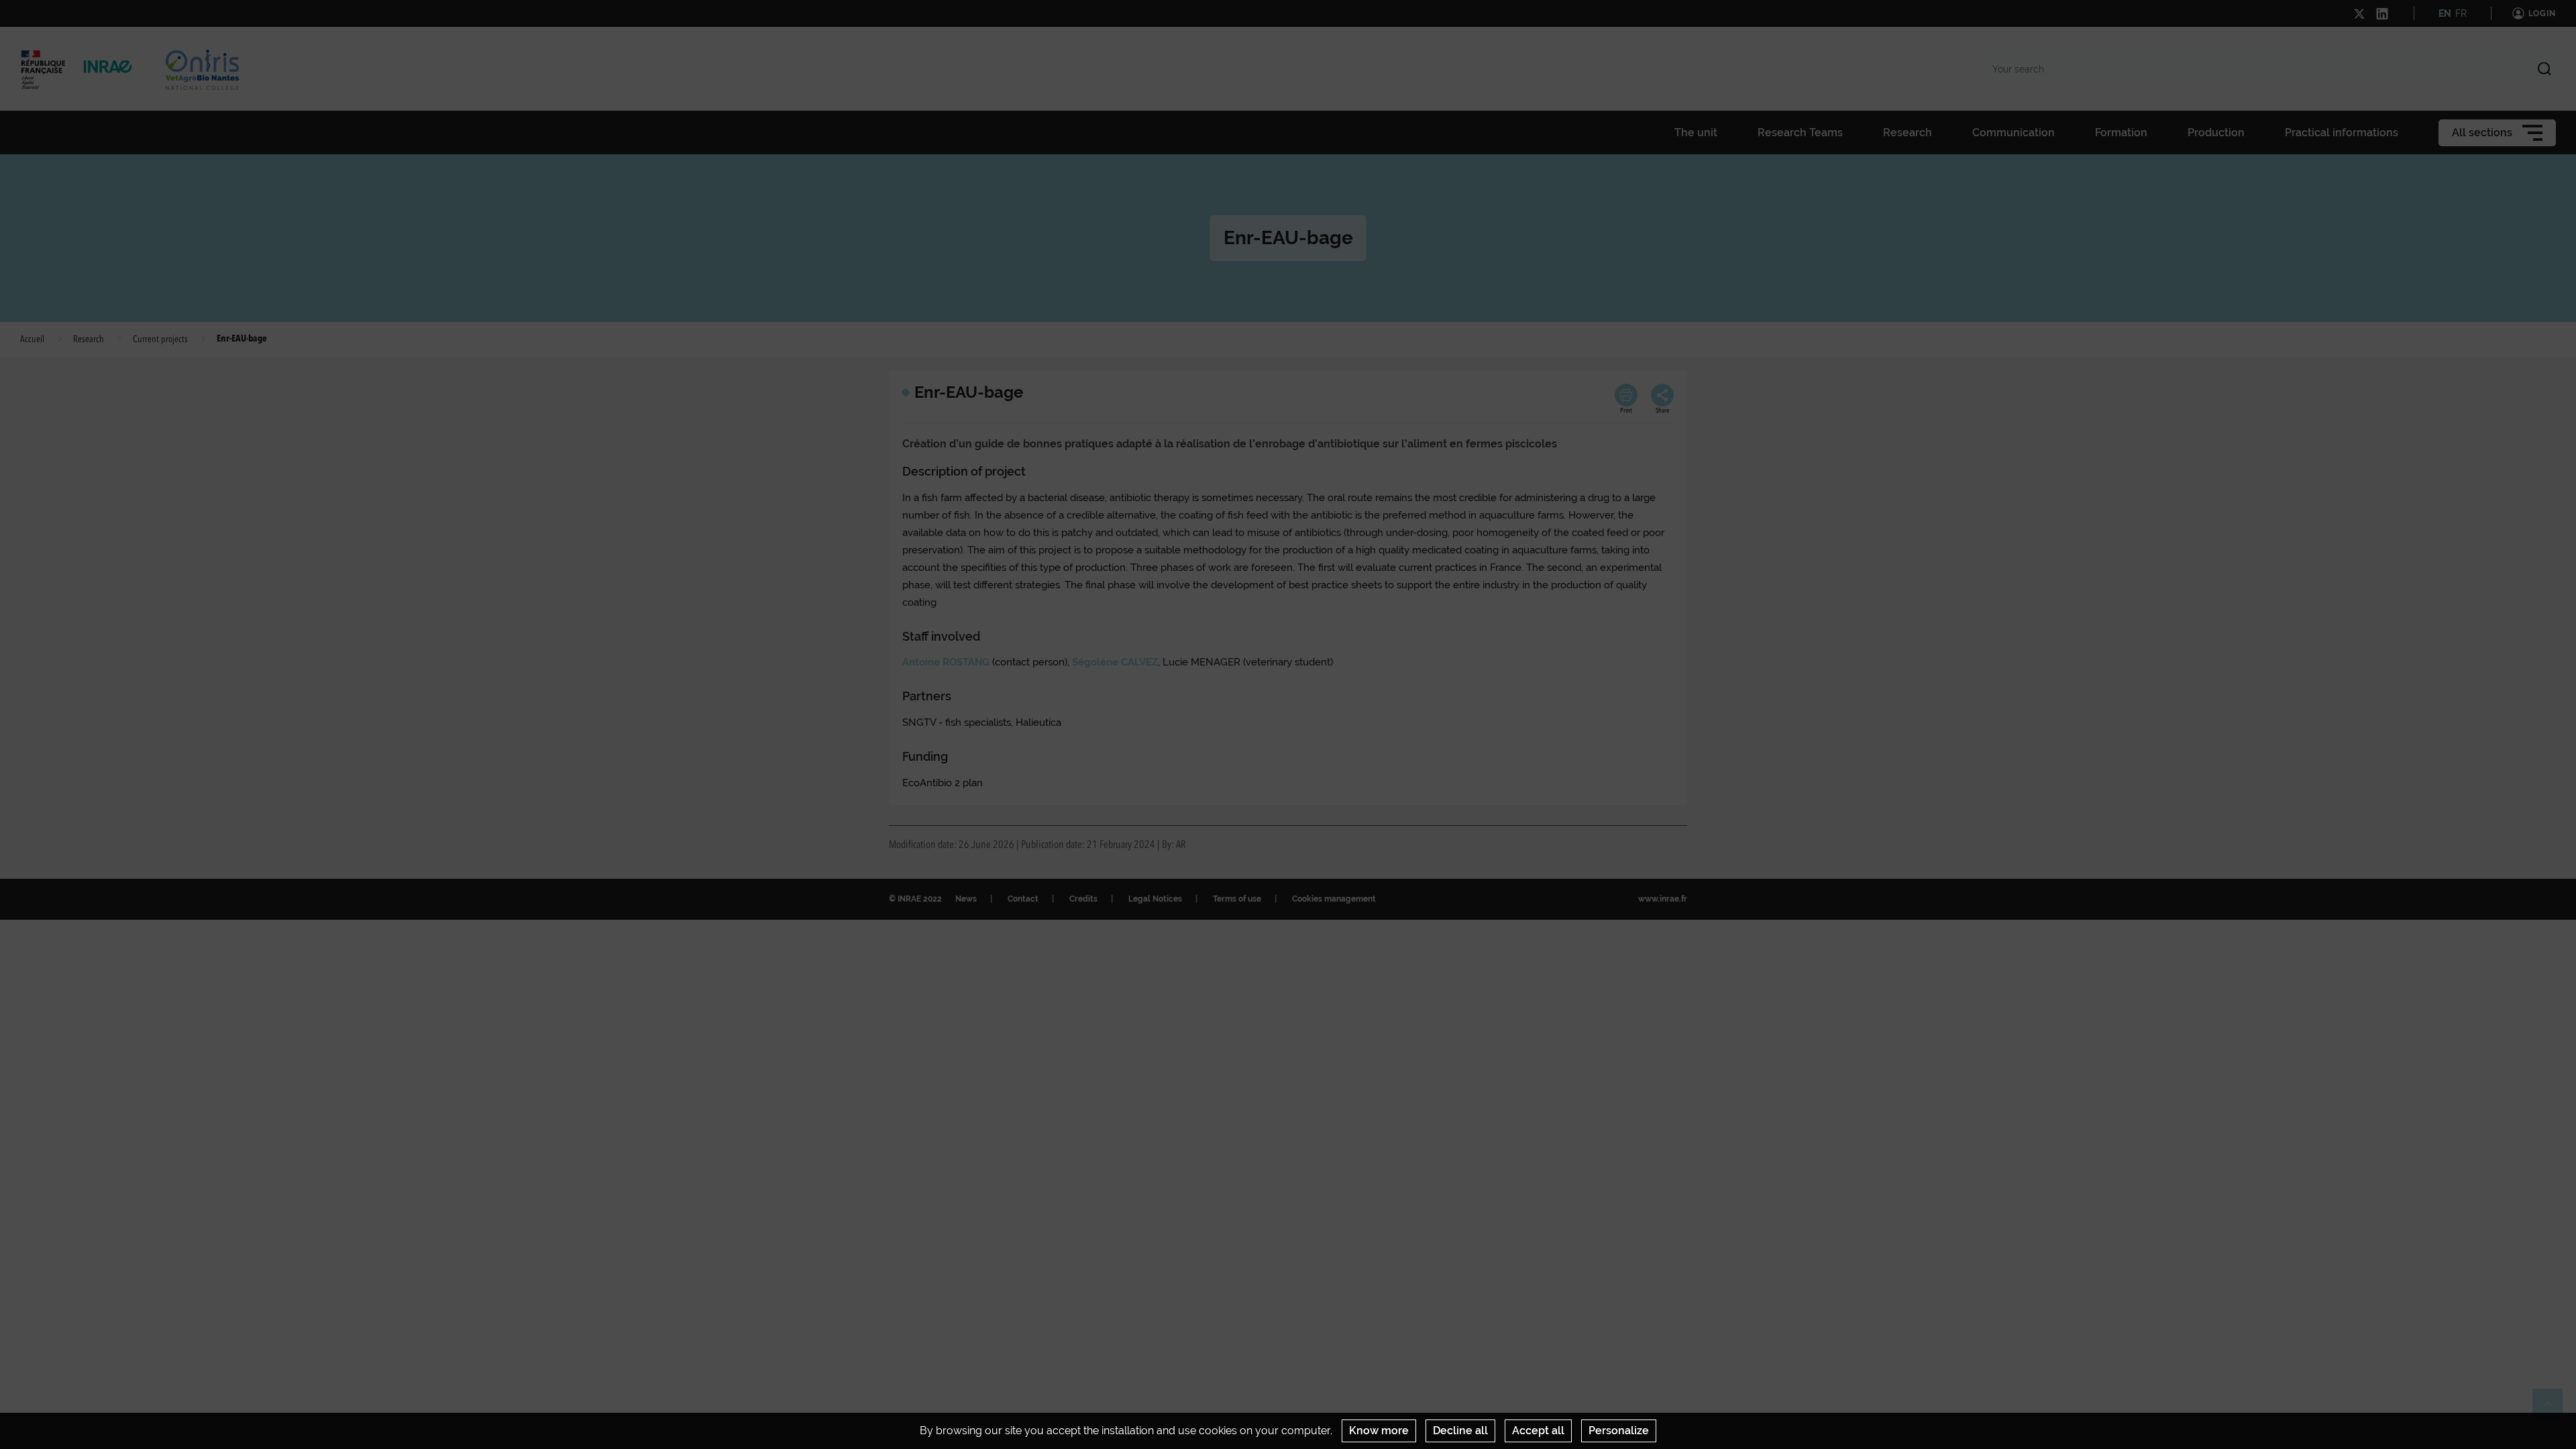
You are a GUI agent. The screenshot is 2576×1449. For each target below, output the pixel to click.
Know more (1379, 1431)
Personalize (1619, 1431)
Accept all (1538, 1431)
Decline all (1460, 1431)
